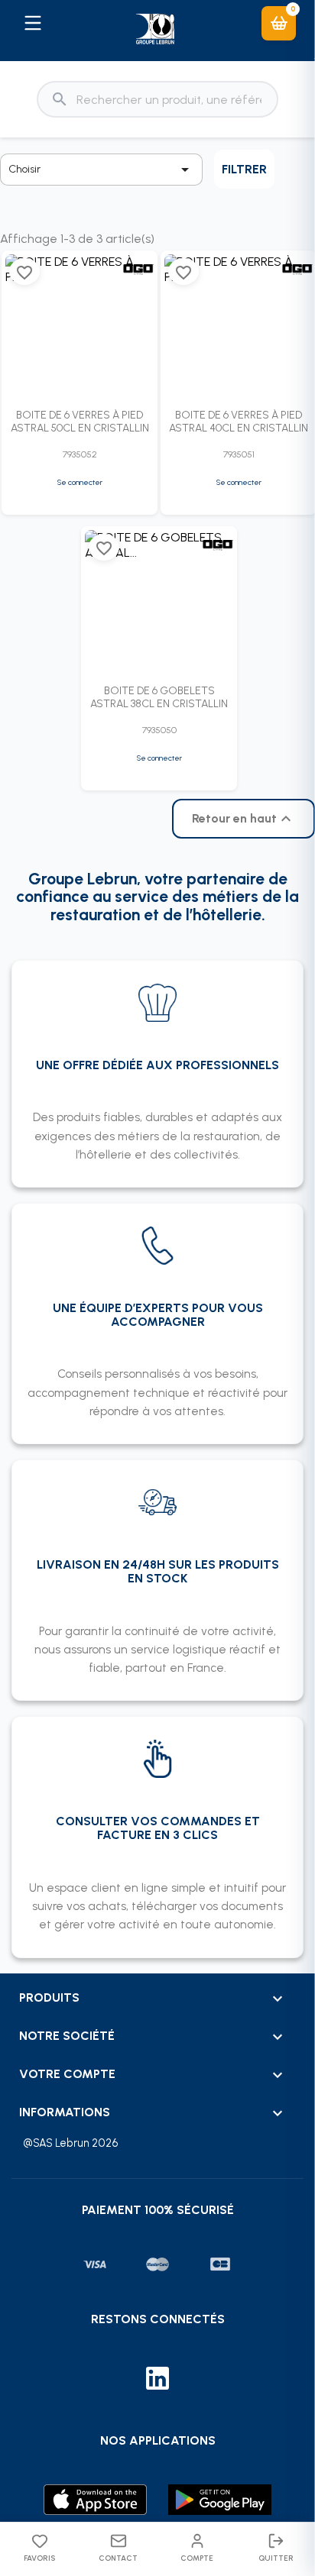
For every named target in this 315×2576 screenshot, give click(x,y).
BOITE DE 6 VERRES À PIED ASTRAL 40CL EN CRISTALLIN (239, 422)
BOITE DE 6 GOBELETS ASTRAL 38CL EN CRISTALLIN (159, 697)
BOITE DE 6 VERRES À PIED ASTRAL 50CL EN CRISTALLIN (80, 422)
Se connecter (80, 482)
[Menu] (32, 23)
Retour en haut (244, 819)
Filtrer (244, 169)
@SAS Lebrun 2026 (71, 2143)
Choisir (101, 170)
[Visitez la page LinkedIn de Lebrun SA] (157, 2380)
